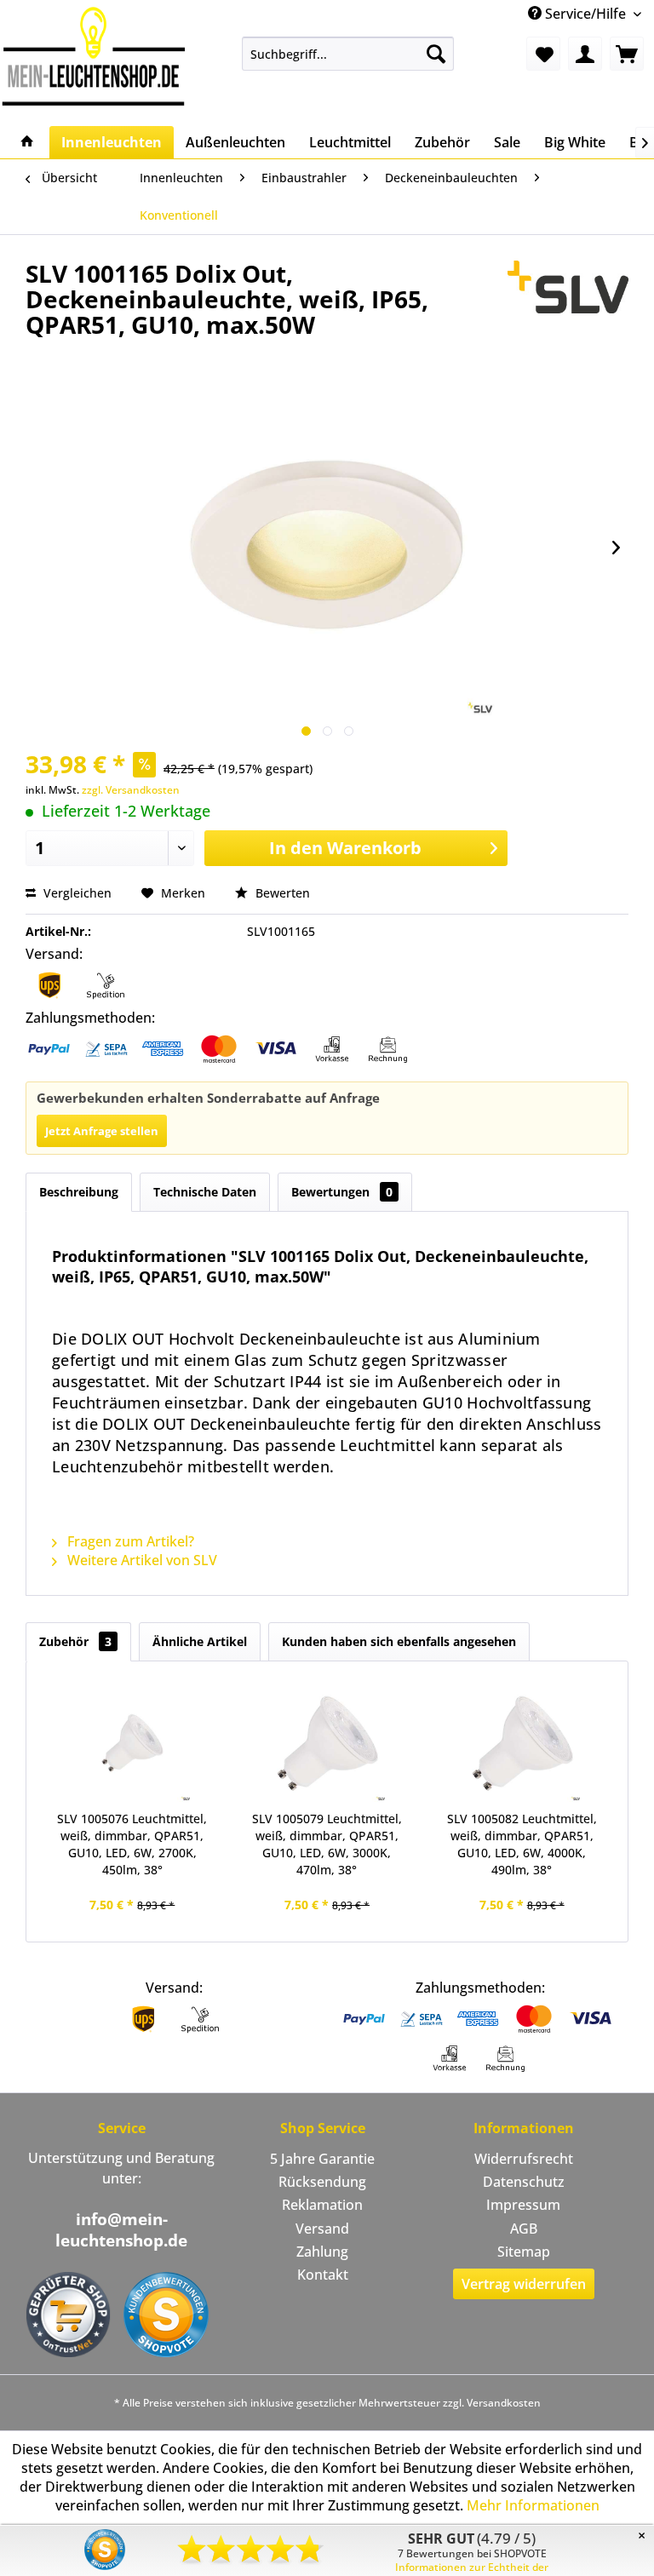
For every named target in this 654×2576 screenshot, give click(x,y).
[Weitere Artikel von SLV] (568, 290)
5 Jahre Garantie (322, 2159)
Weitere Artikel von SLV (141, 1560)
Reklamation (322, 2205)
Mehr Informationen (533, 2505)
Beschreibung (79, 1192)
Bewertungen (342, 1192)
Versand (322, 2229)
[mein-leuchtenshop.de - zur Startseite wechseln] (94, 56)
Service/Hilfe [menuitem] (585, 14)
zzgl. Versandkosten (131, 790)
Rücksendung (322, 2182)
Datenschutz (524, 2182)
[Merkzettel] (543, 54)
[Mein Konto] (585, 54)
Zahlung (322, 2252)
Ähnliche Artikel (200, 1641)
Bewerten (281, 893)
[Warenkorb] (627, 54)
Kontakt (323, 2275)
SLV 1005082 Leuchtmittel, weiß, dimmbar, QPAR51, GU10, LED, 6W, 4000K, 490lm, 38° (522, 1844)
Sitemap (524, 2252)
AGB (524, 2229)
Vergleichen (76, 893)
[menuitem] (348, 54)
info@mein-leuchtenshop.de (121, 2230)
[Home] (27, 142)
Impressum (523, 2205)
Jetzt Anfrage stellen (102, 1131)
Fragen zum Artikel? (129, 1541)
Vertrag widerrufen (524, 2284)
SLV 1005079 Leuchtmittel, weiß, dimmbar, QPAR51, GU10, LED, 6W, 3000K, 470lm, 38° (327, 1844)
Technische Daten (205, 1192)
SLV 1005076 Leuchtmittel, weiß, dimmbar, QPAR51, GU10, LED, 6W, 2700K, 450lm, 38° (132, 1844)
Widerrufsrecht (524, 2159)
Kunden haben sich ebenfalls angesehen (399, 1641)
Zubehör (75, 1641)
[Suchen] (436, 54)
